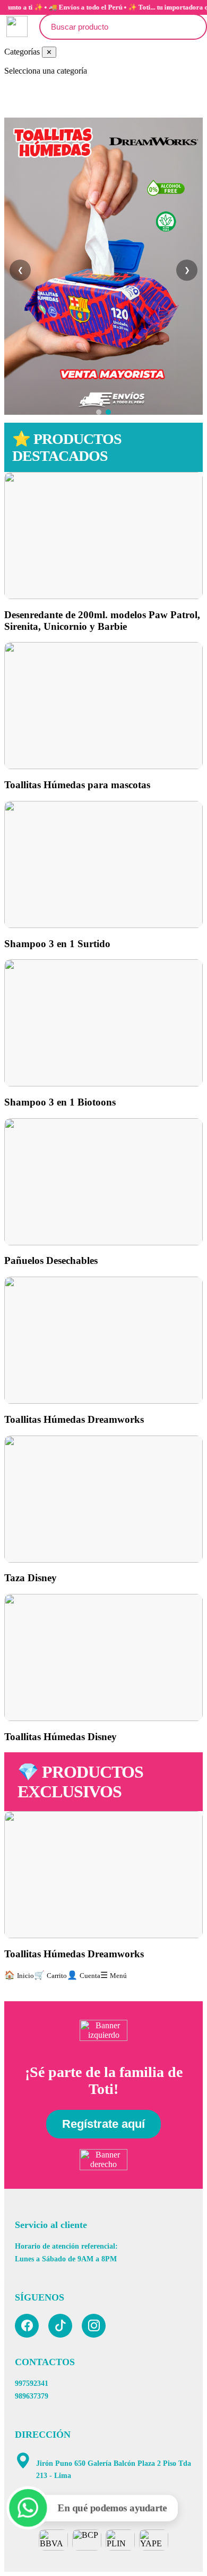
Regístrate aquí (103, 2124)
